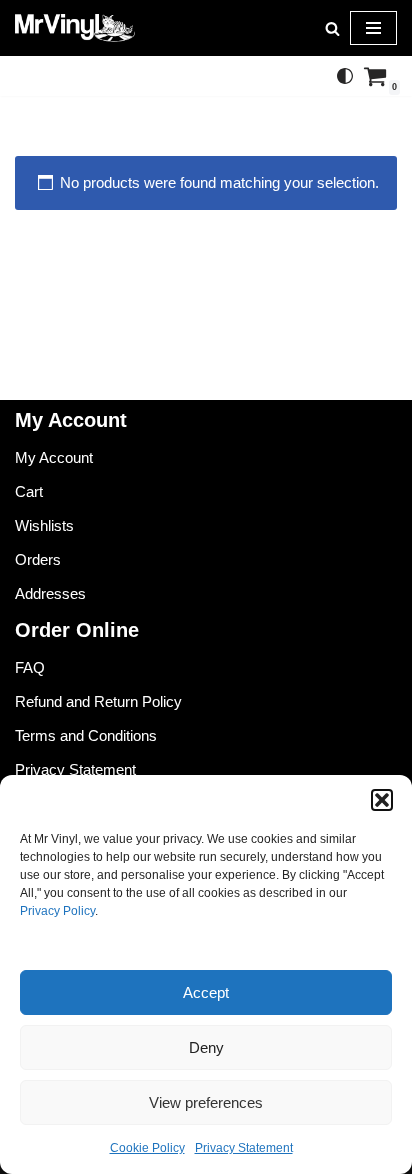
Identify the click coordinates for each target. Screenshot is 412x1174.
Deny (206, 1047)
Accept (206, 992)
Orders (38, 559)
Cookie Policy (147, 1148)
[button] (382, 800)
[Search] (332, 28)
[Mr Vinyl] (75, 28)
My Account (54, 457)
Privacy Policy (57, 911)
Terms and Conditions (86, 735)
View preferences (206, 1102)
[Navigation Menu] (373, 28)
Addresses (50, 593)
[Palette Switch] (345, 76)
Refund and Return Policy (98, 701)
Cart (29, 491)
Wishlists (44, 525)
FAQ (30, 667)
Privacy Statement (244, 1148)
